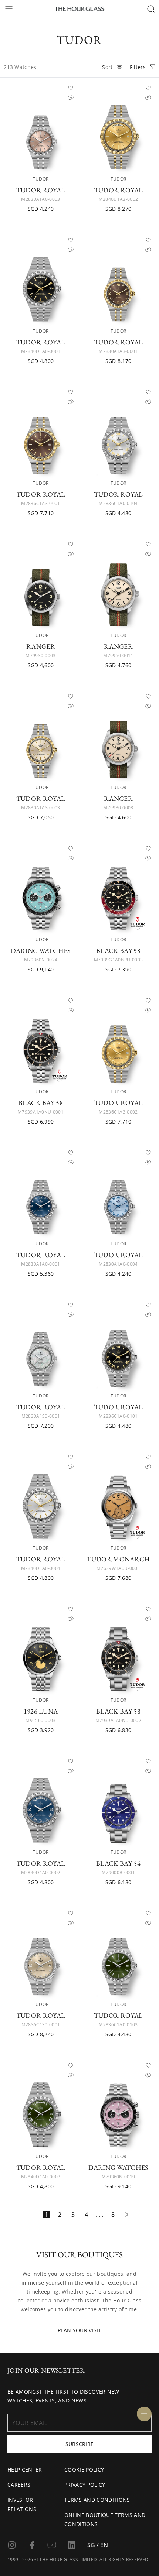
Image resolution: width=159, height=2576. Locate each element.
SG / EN (98, 2545)
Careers (19, 2485)
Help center (25, 2469)
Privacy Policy (85, 2485)
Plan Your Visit (79, 2330)
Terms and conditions (97, 2500)
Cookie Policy (84, 2469)
